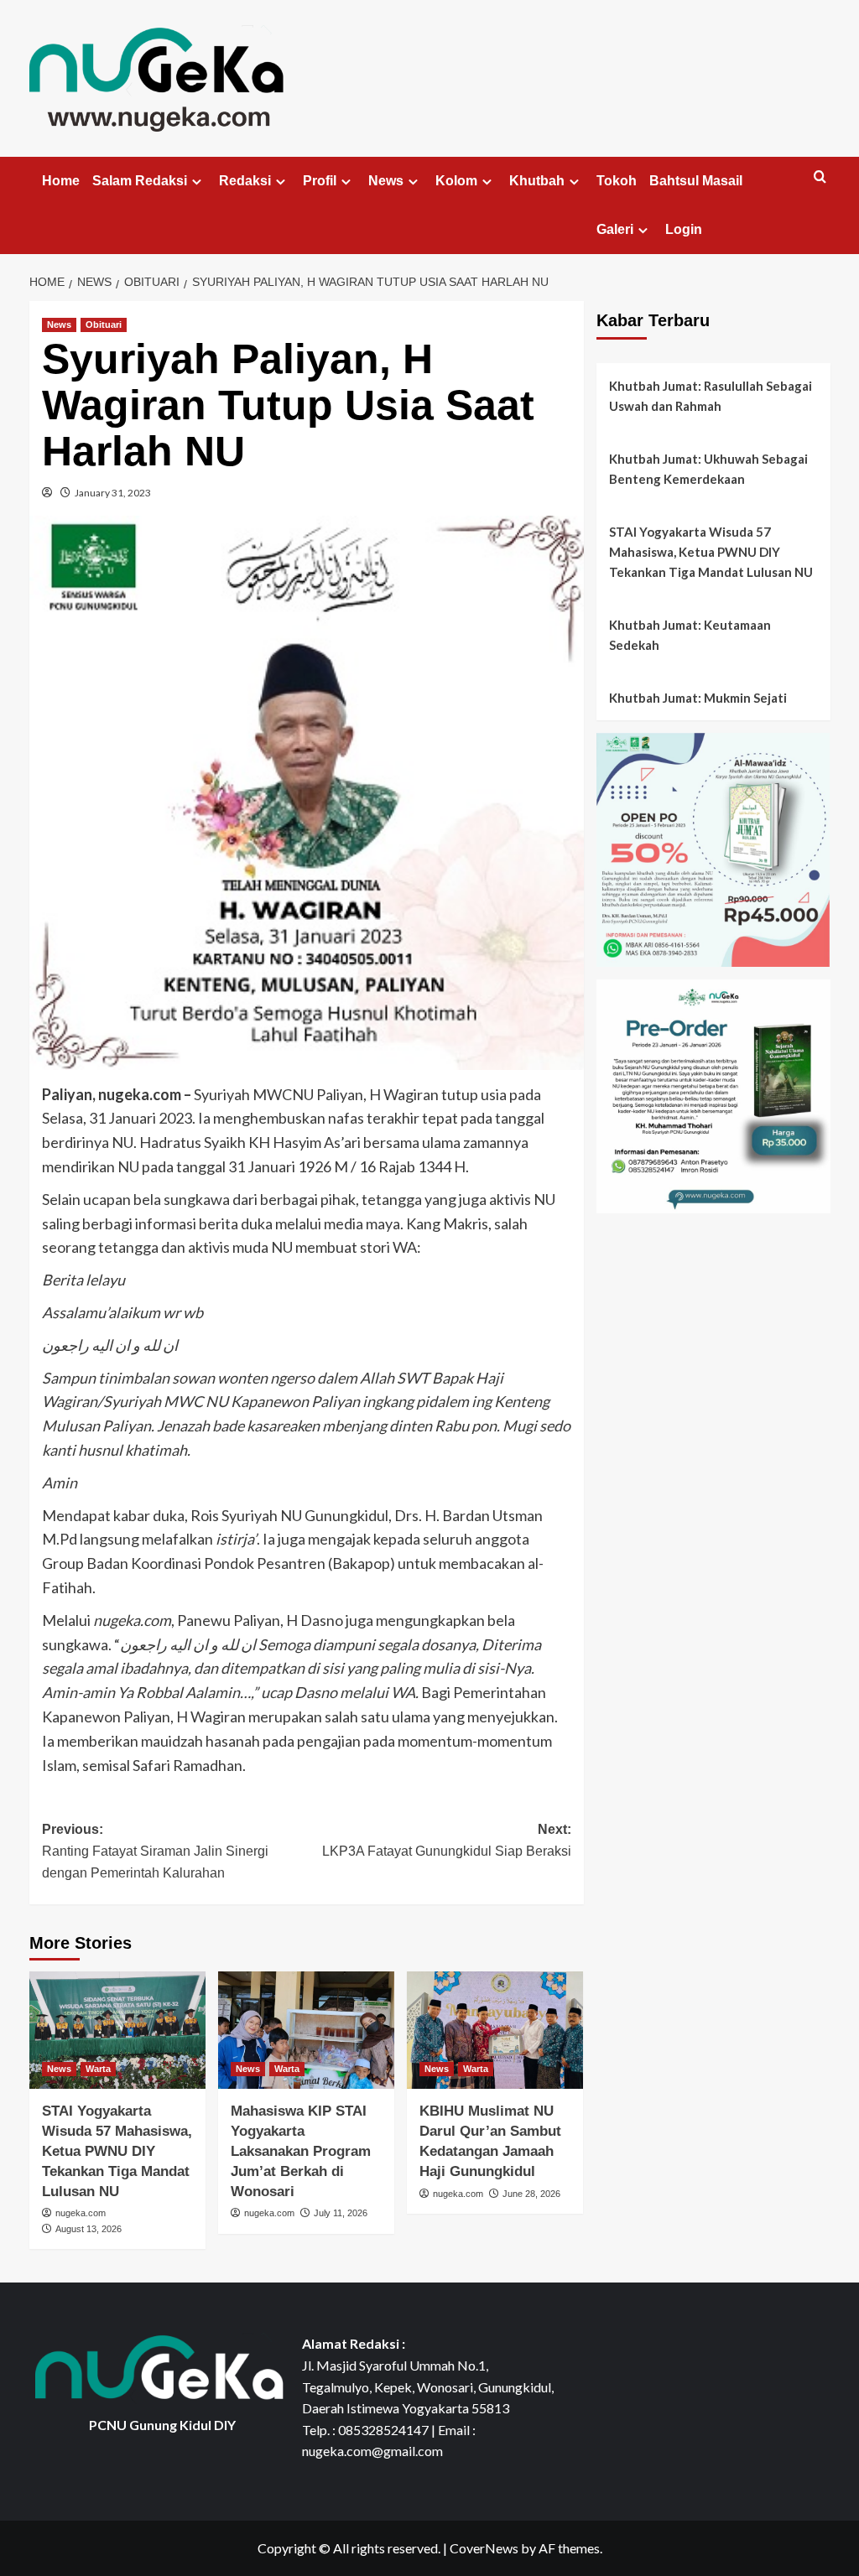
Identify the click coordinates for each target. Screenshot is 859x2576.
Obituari (104, 325)
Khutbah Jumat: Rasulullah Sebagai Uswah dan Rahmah (711, 396)
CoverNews (484, 2548)
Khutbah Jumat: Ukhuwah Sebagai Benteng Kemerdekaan (708, 469)
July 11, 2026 (341, 2213)
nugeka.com (81, 2213)
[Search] (820, 177)
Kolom (456, 181)
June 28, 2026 (531, 2194)
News (386, 181)
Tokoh (617, 181)
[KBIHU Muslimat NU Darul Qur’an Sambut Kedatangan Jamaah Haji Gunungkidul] (495, 2030)
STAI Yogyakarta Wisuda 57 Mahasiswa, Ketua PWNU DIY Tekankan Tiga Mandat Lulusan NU (117, 2151)
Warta (98, 2069)
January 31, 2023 (113, 493)
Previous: (155, 1851)
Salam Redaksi (140, 181)
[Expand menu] (197, 182)
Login (684, 229)
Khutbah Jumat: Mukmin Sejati (698, 698)
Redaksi (245, 181)
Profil (320, 181)
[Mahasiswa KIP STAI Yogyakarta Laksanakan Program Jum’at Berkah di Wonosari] (306, 2030)
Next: (447, 1840)
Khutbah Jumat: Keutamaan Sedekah (690, 635)
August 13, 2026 (89, 2229)
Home (61, 181)
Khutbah (537, 181)
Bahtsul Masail (696, 181)
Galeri (615, 229)
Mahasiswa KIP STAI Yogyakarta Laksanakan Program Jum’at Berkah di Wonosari (301, 2151)
